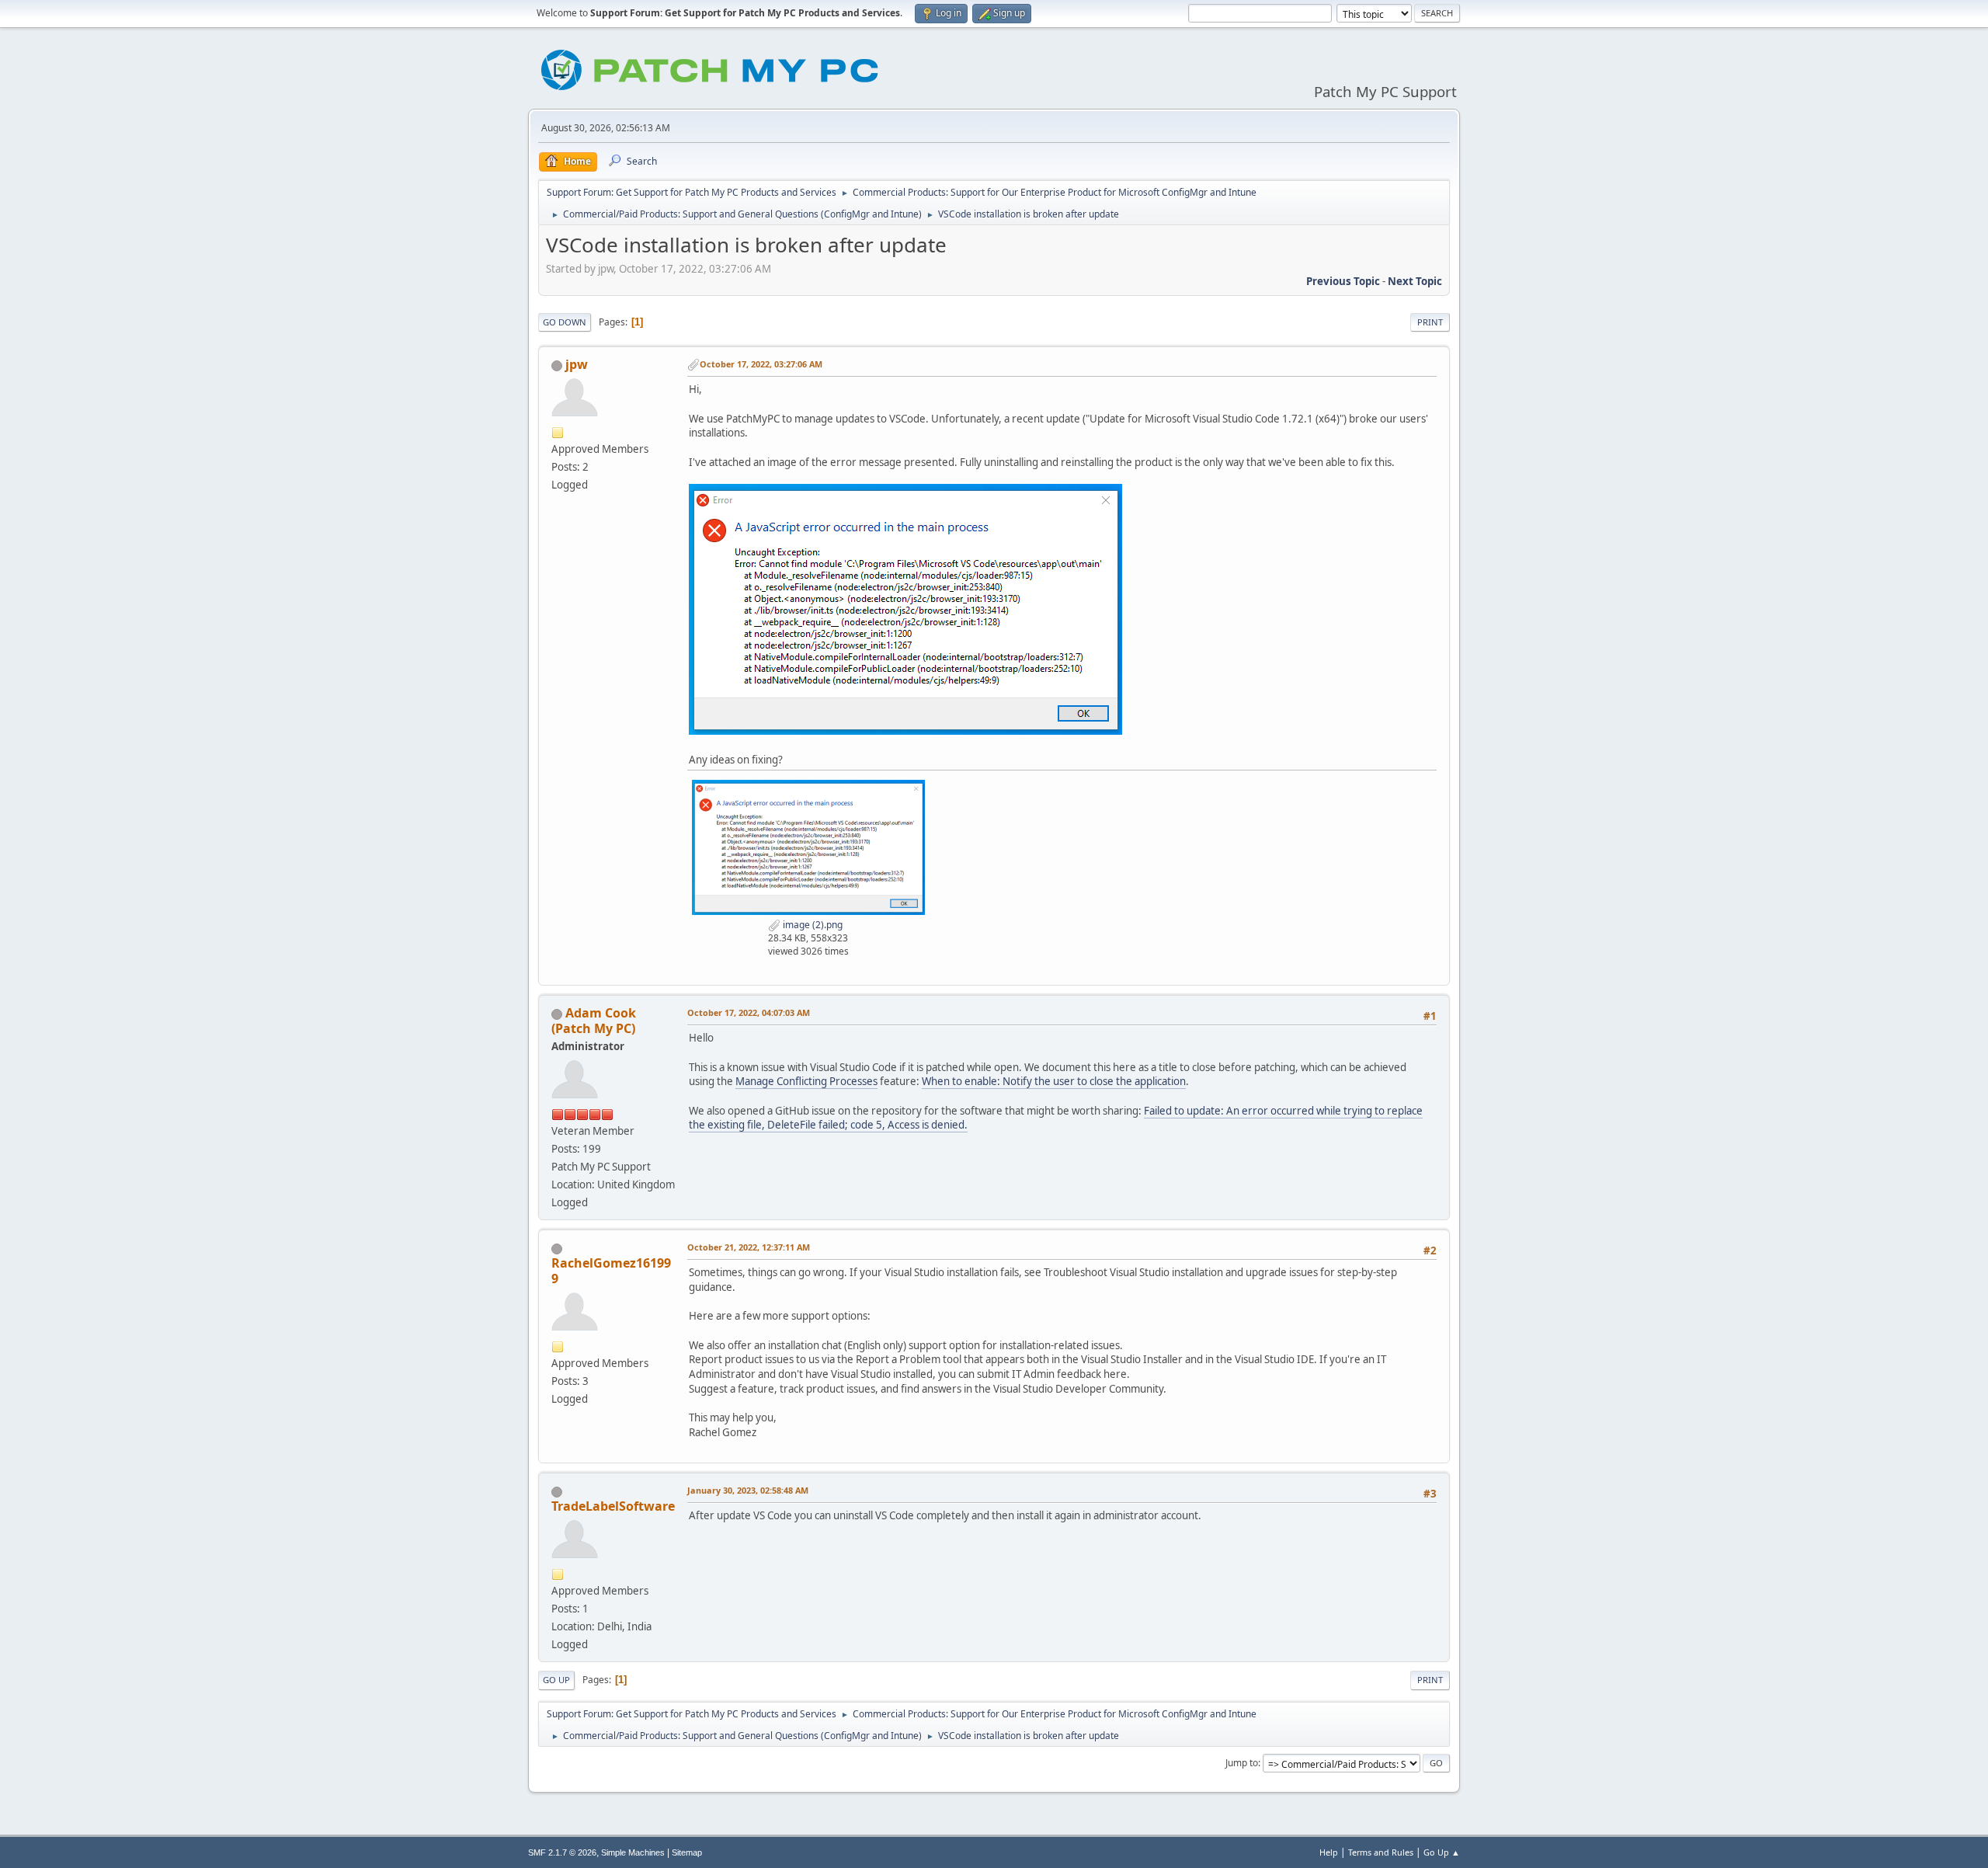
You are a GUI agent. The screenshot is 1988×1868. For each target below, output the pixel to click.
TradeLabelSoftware (613, 1506)
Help (1329, 1852)
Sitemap (687, 1852)
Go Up (556, 1680)
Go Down (565, 322)
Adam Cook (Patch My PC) (594, 1021)
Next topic (1415, 281)
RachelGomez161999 (611, 1271)
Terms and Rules (1381, 1852)
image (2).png (812, 925)
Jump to (1242, 1763)
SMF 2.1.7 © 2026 (562, 1852)
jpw (577, 364)
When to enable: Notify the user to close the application (1054, 1081)
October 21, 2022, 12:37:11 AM (749, 1247)
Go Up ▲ (1442, 1852)
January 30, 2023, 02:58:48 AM (748, 1490)
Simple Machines (633, 1852)
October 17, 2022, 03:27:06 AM (761, 364)
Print (1430, 322)
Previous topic (1343, 281)
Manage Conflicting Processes (806, 1081)
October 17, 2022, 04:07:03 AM (749, 1012)
